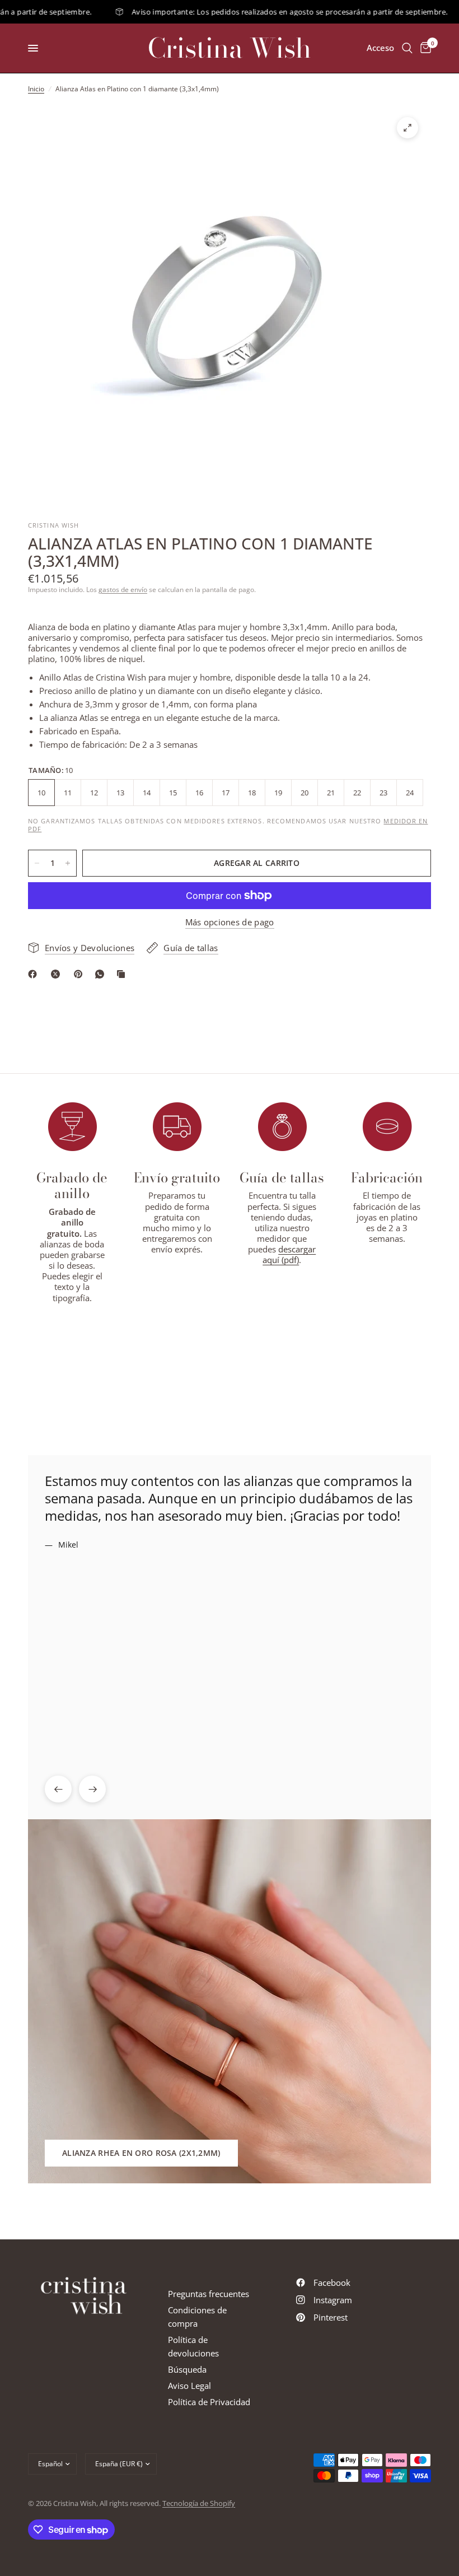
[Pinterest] (81, 974)
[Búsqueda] (407, 48)
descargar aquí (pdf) (289, 1254)
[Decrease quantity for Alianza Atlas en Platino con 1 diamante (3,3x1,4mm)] (37, 863)
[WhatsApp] (102, 974)
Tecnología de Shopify (199, 2503)
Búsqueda (187, 2369)
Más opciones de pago (230, 922)
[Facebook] (35, 974)
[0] (424, 48)
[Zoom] (408, 128)
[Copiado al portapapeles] (123, 974)
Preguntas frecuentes (209, 2294)
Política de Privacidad (209, 2402)
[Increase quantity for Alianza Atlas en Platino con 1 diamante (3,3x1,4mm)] (68, 863)
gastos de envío (123, 590)
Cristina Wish (230, 48)
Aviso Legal (189, 2386)
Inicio (36, 89)
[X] (58, 974)
